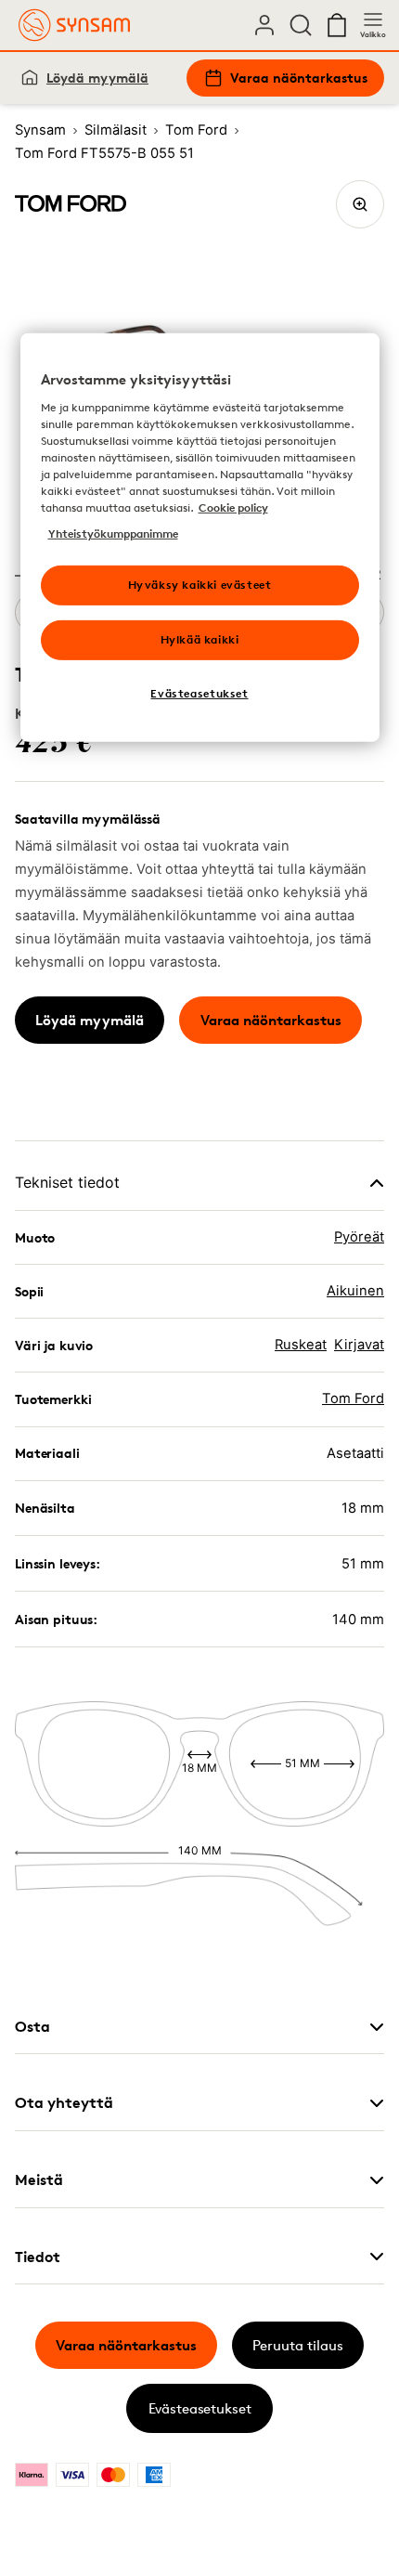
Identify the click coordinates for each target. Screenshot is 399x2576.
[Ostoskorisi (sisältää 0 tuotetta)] (337, 25)
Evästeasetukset (200, 2408)
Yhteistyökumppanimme (113, 533)
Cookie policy (233, 507)
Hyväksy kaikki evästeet (200, 585)
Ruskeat (301, 1345)
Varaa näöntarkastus (299, 78)
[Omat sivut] (264, 25)
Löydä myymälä (97, 78)
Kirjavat (359, 1345)
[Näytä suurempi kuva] (360, 204)
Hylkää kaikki (200, 639)
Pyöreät (359, 1237)
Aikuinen (355, 1291)
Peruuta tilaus (298, 2345)
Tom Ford (353, 1399)
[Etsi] (301, 25)
